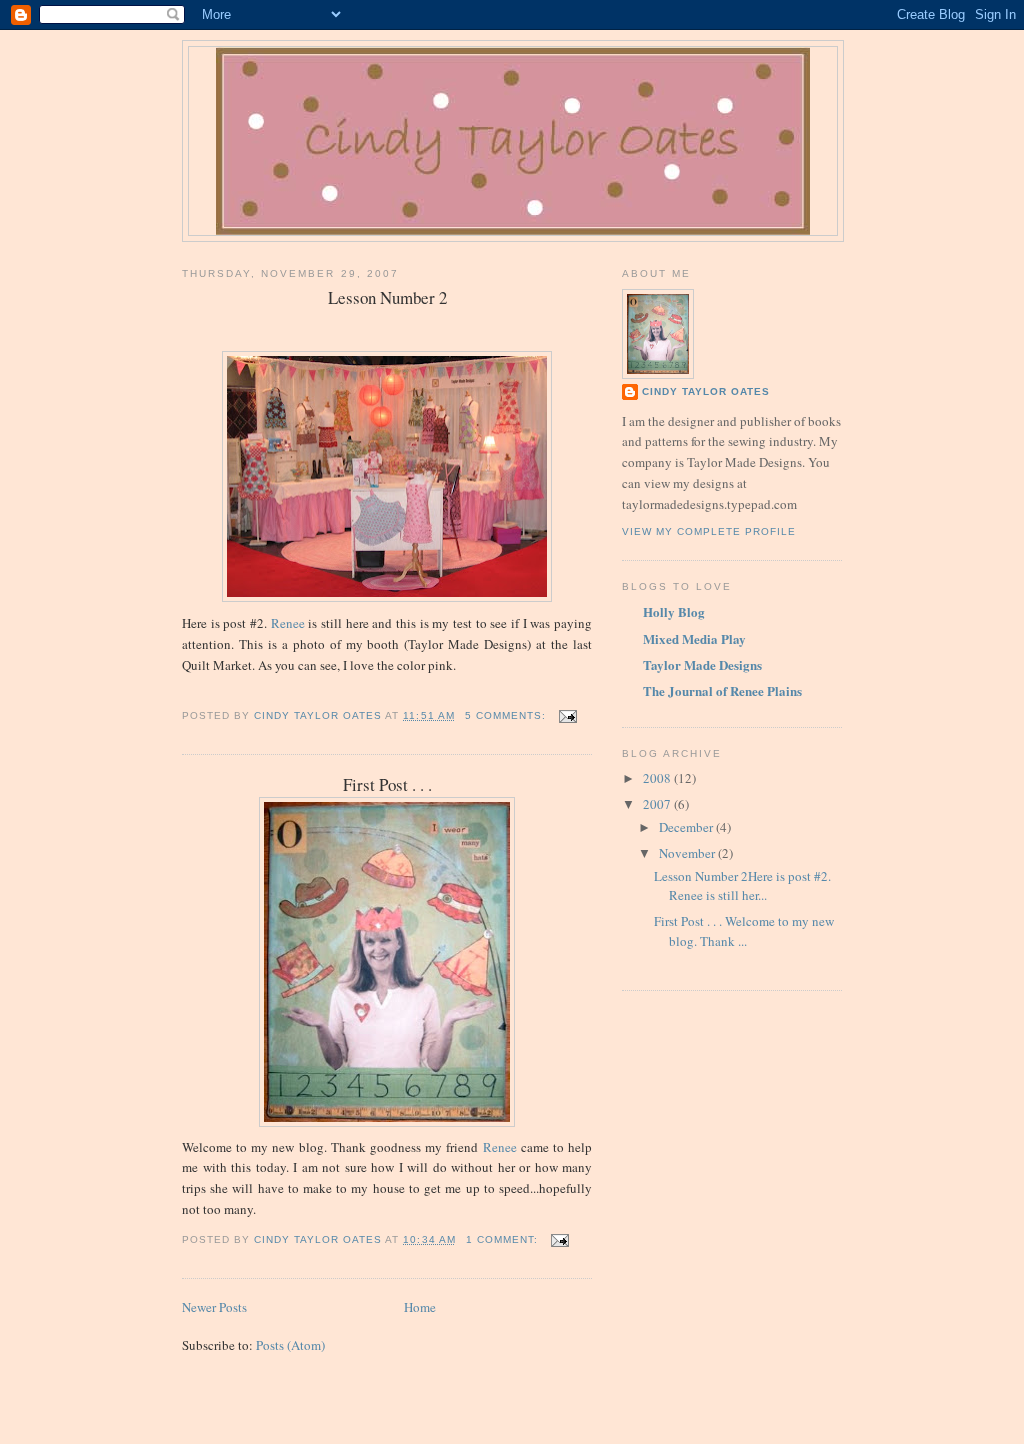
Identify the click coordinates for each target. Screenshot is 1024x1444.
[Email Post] (567, 715)
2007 (658, 804)
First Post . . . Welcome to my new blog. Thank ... (744, 931)
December (687, 827)
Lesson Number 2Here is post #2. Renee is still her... (742, 886)
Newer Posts (214, 1307)
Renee (288, 623)
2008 (658, 778)
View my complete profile (709, 531)
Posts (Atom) (290, 1345)
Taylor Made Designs (702, 664)
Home (420, 1307)
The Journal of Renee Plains (722, 690)
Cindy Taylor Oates (706, 391)
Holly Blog (674, 611)
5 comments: (507, 715)
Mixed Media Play (694, 638)
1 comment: (504, 1239)
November (688, 853)
